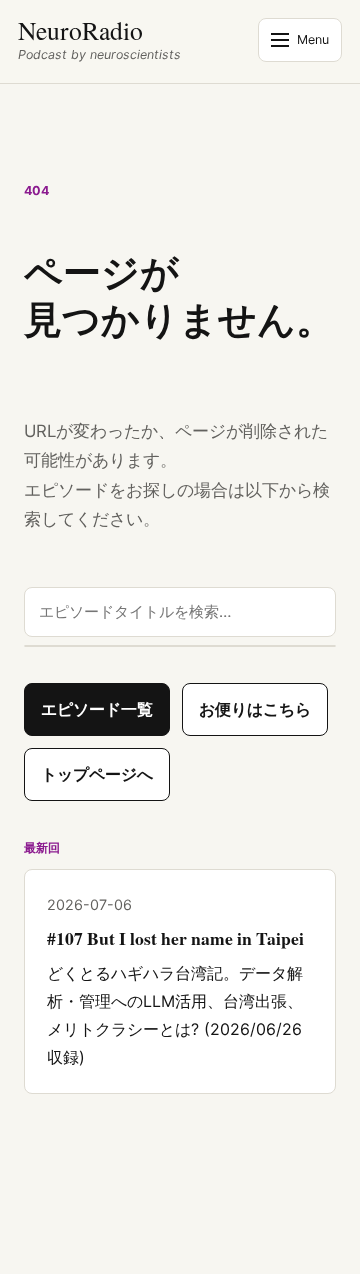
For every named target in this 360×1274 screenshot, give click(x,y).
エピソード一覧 (97, 709)
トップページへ (97, 774)
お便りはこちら (255, 709)
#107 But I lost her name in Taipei (175, 938)
